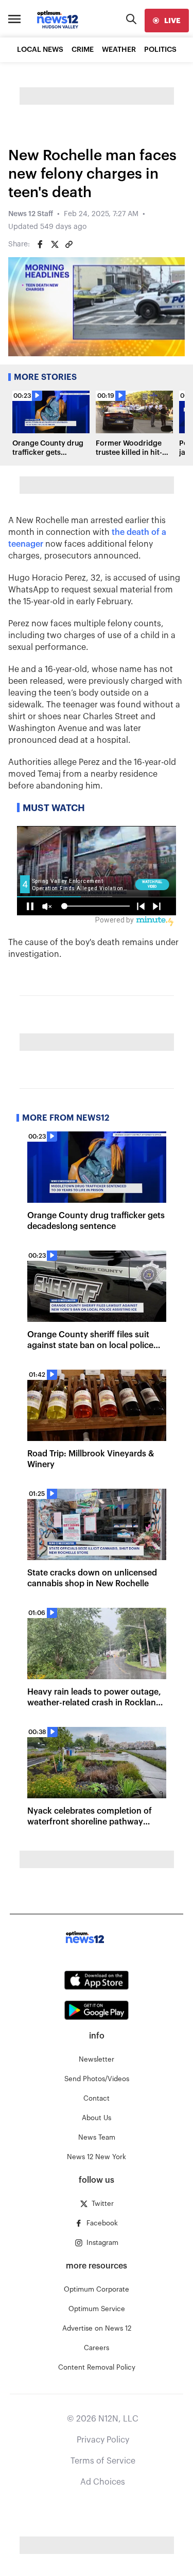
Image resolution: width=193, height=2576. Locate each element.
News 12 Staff (31, 214)
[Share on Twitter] (55, 244)
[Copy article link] (69, 244)
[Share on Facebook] (40, 244)
